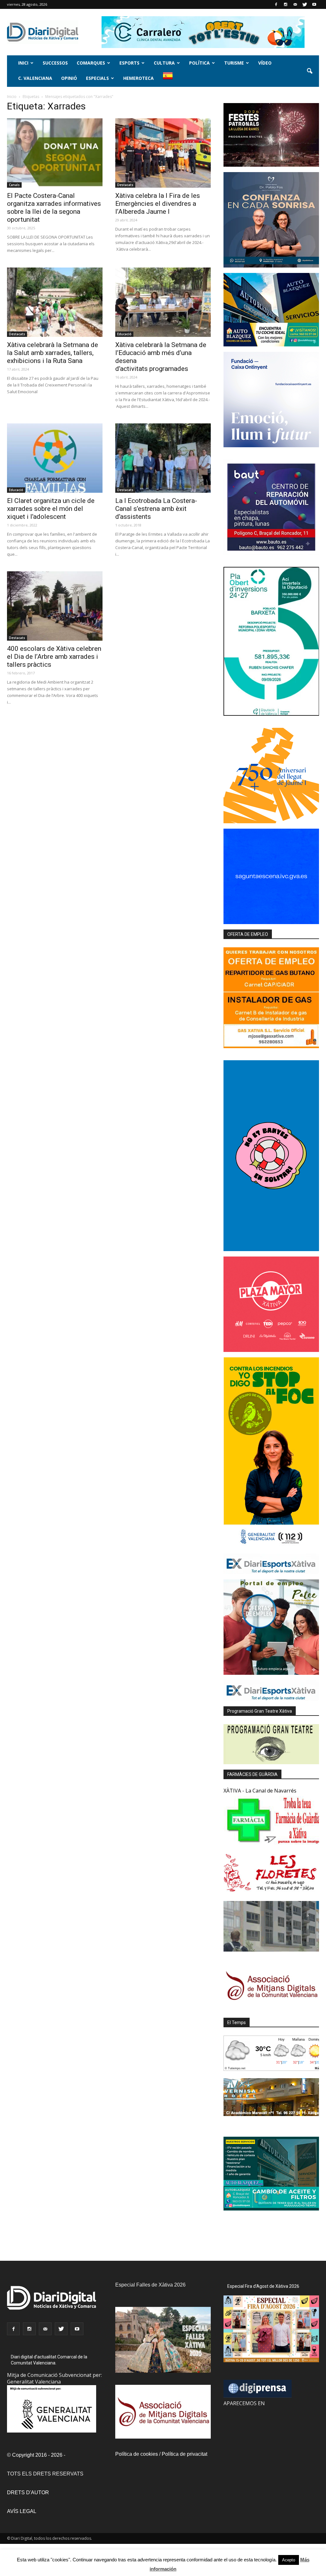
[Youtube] (314, 4)
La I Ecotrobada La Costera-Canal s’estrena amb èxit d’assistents (156, 509)
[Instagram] (286, 4)
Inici (23, 63)
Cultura (164, 63)
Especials (97, 78)
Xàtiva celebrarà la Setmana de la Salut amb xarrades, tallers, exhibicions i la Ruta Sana (53, 353)
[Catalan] (170, 79)
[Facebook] (276, 4)
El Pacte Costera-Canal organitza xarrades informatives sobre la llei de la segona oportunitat (54, 208)
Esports (129, 63)
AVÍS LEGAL (22, 2511)
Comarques (91, 63)
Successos (55, 63)
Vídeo (265, 63)
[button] (309, 71)
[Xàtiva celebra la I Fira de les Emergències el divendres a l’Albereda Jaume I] (163, 153)
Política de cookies (137, 2454)
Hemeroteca (138, 78)
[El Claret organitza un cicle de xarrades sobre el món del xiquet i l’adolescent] (55, 458)
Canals (14, 185)
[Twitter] (305, 4)
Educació (124, 334)
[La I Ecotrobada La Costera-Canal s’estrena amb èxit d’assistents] (163, 458)
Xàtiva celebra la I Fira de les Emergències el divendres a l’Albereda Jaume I (158, 204)
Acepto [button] (289, 2560)
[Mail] (295, 4)
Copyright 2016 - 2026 (37, 2455)
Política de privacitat (184, 2454)
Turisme (234, 63)
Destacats (125, 185)
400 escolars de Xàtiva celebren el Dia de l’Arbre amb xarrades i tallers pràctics (54, 657)
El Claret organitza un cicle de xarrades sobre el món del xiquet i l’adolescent (51, 509)
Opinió (69, 78)
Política (199, 63)
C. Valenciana (35, 78)
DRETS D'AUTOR (28, 2492)
